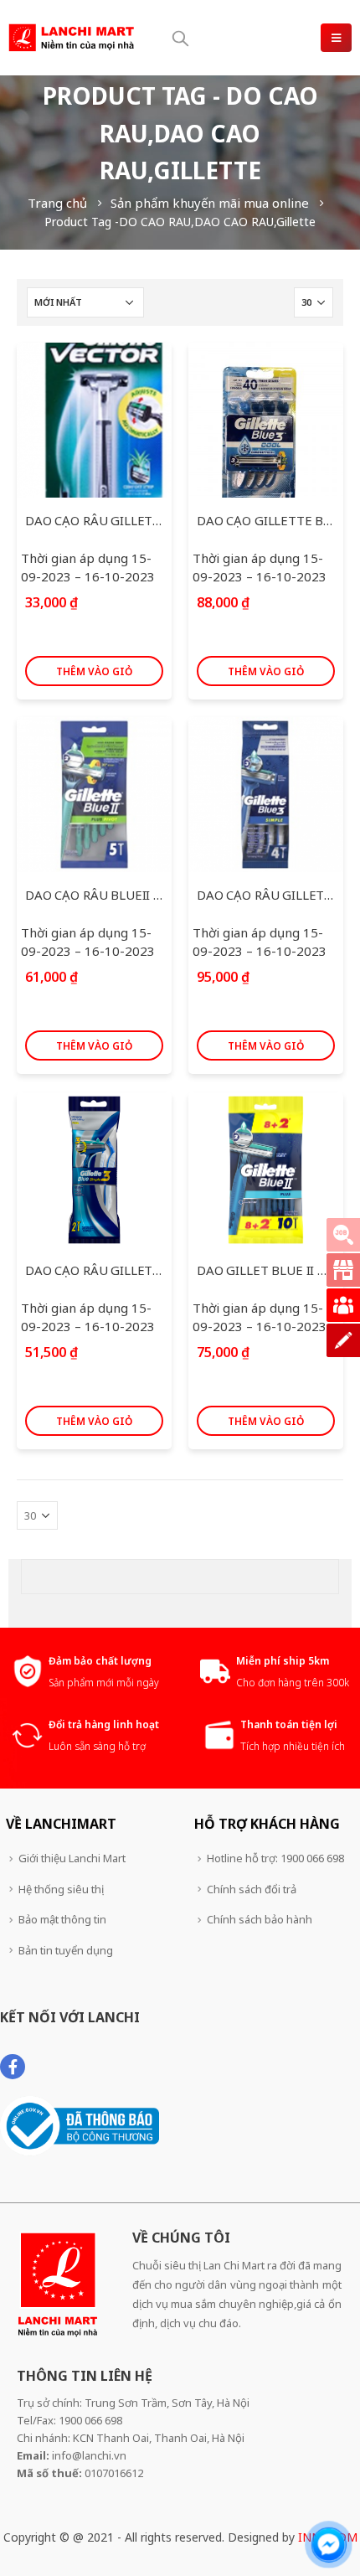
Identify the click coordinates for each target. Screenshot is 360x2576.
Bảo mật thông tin (62, 1919)
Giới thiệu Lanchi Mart (72, 1858)
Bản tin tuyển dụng (66, 1950)
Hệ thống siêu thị (61, 1889)
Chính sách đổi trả (252, 1889)
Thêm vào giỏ (94, 671)
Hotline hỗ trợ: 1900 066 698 (275, 1858)
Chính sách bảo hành (260, 1919)
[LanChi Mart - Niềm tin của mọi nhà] (71, 38)
